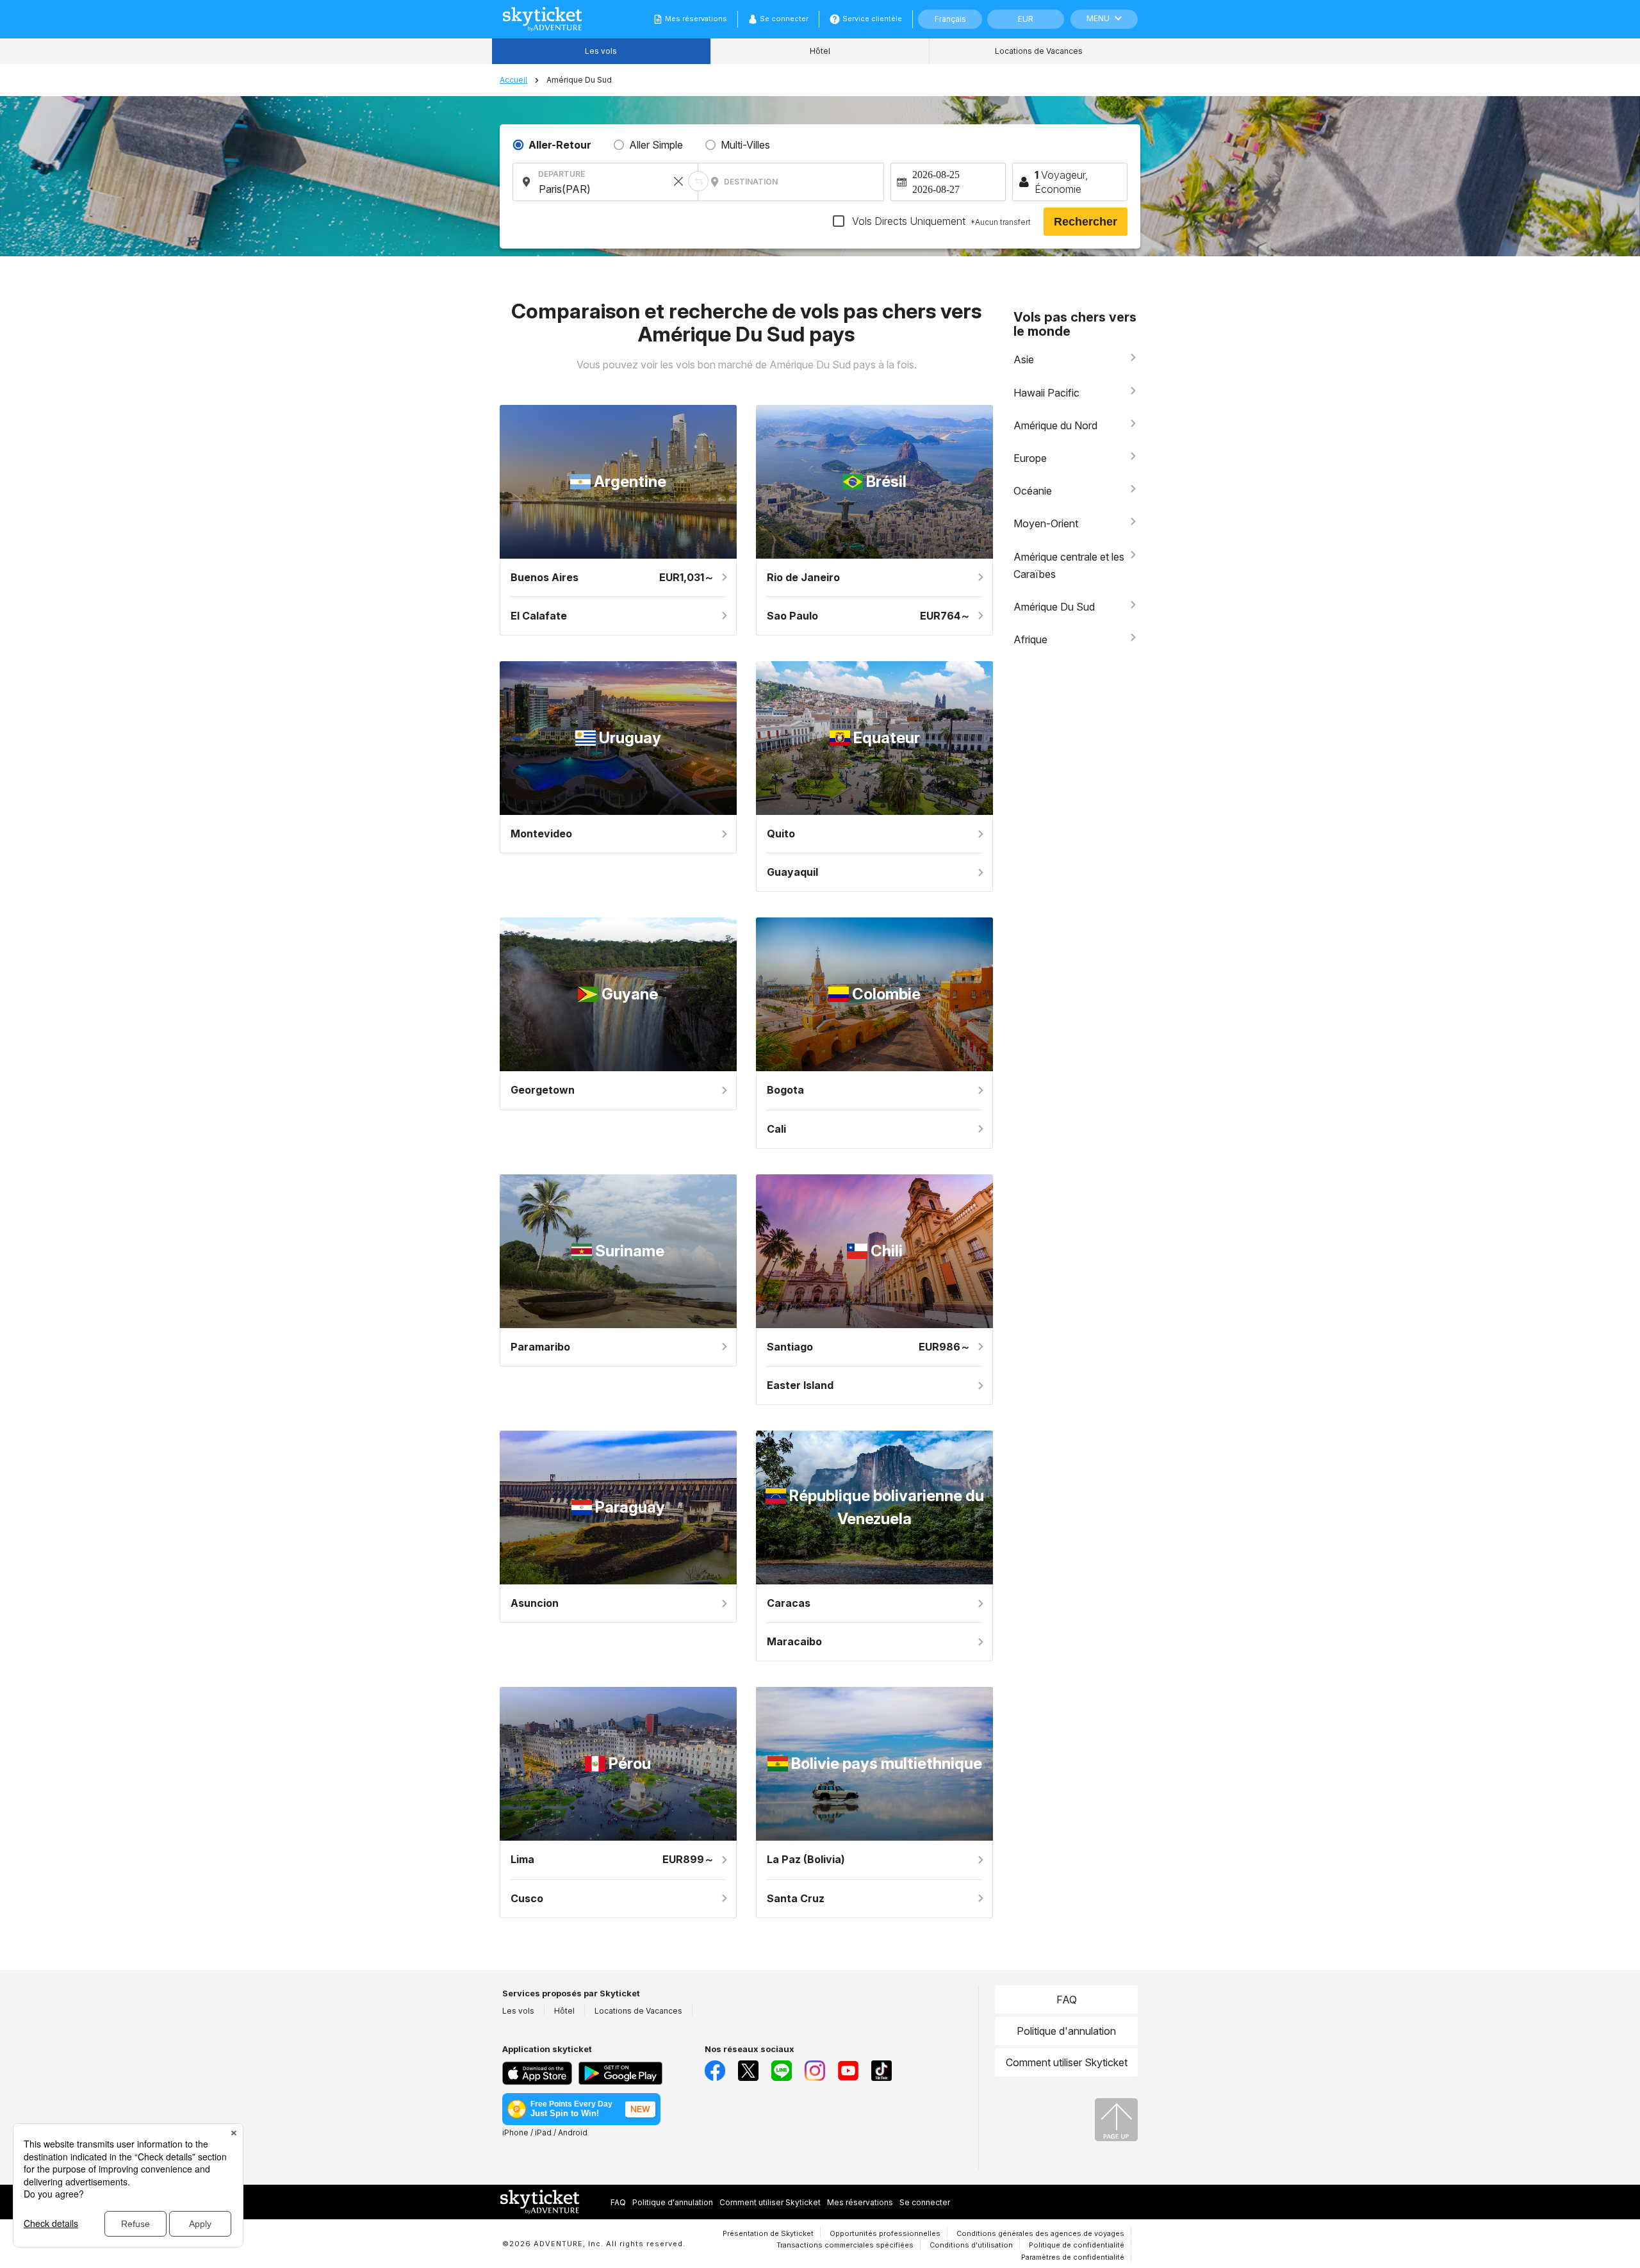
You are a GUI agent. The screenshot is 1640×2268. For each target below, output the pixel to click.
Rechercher (1086, 222)
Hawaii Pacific (1046, 393)
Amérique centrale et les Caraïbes (1069, 565)
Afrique (1030, 639)
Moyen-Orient (1046, 523)
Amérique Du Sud (1054, 607)
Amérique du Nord (1055, 425)
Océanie (1033, 491)
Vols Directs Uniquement (940, 221)
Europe (1030, 458)
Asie (1024, 359)
